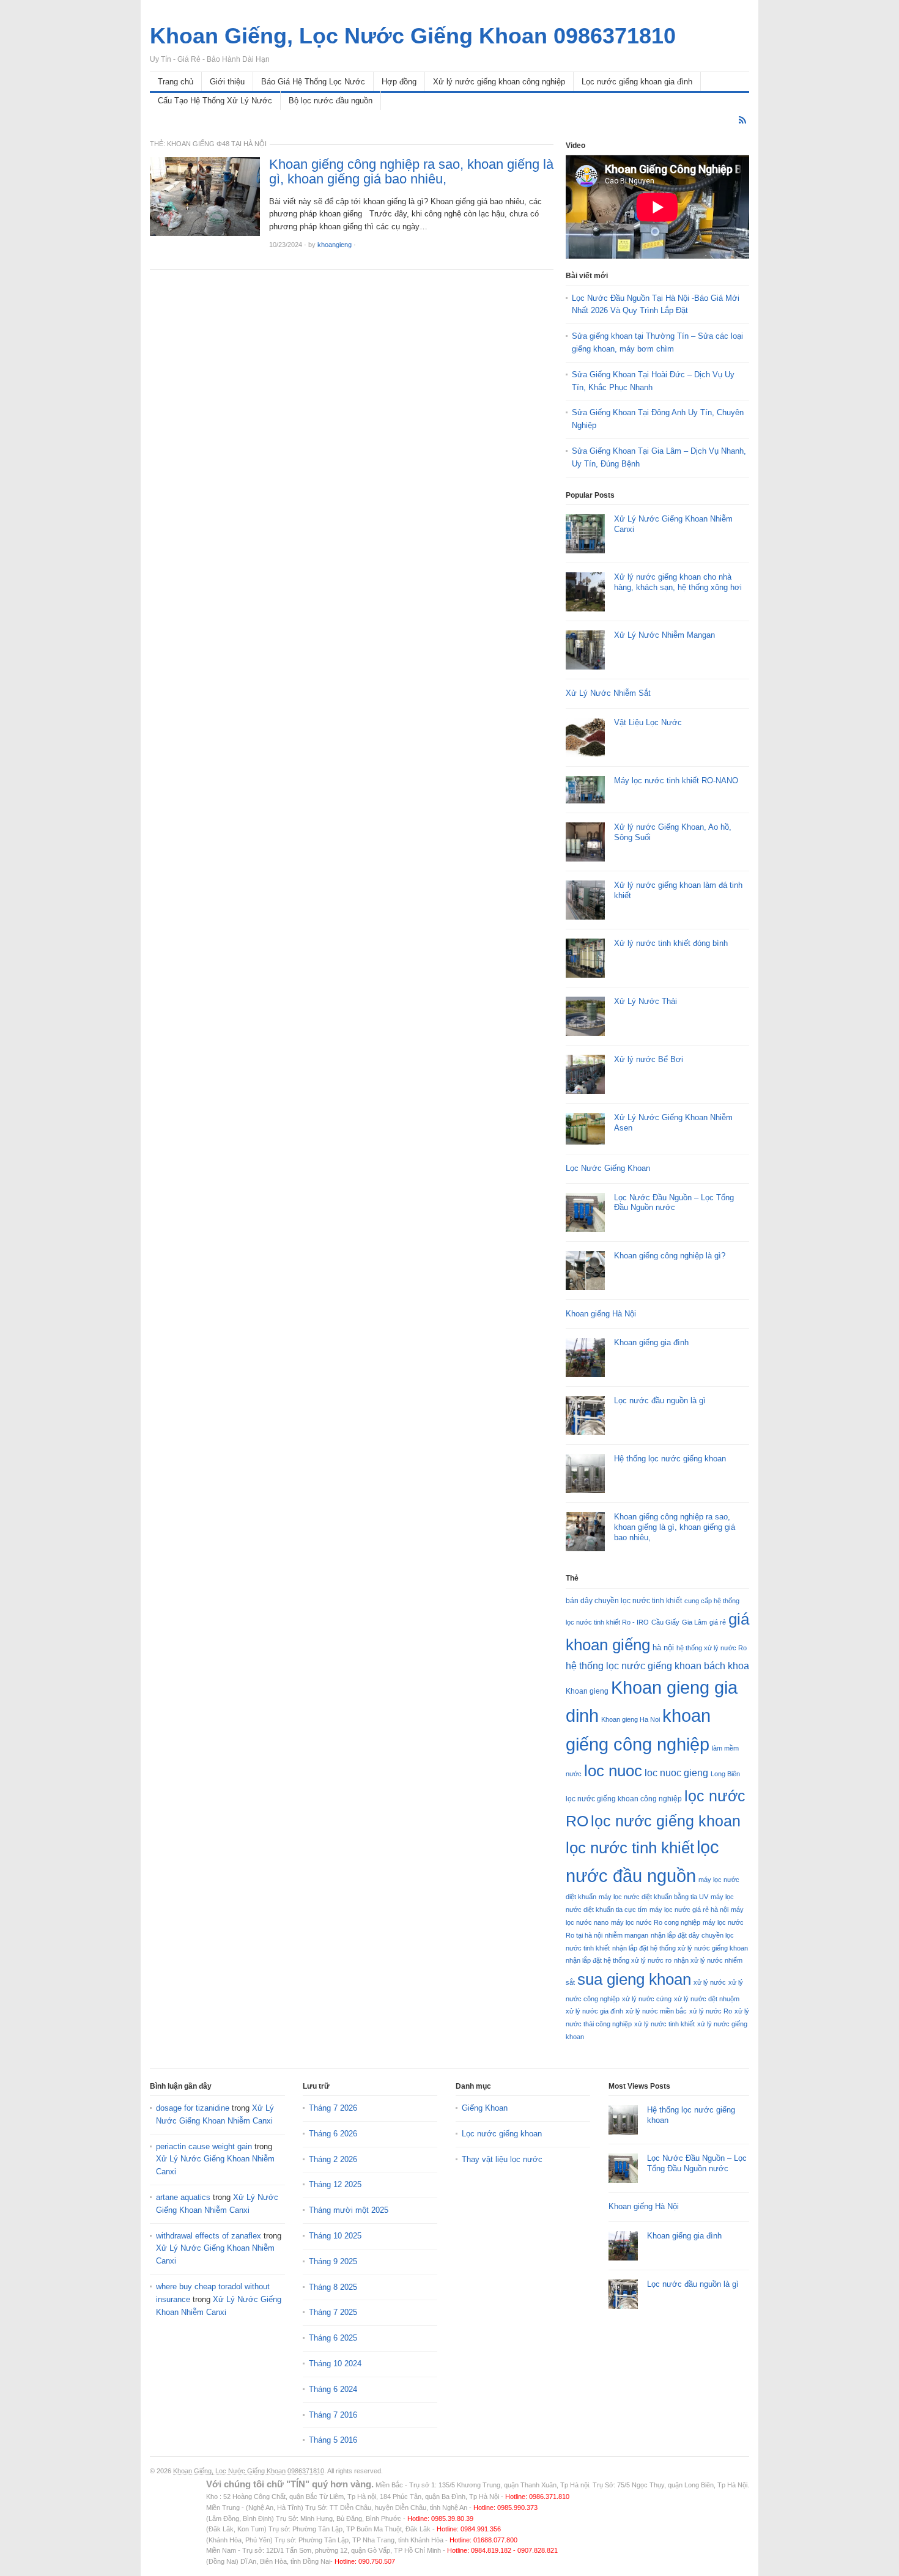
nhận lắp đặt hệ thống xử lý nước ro (619, 1960)
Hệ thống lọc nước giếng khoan (670, 1459)
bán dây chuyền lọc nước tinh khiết (624, 1601)
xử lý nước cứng (647, 1999)
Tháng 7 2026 (333, 2108)
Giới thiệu (227, 82)
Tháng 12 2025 (335, 2184)
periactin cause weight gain (204, 2146)
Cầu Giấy (665, 1622)
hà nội (663, 1648)
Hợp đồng (399, 82)
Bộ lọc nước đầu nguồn (331, 101)
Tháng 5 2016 (333, 2440)
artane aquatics (183, 2197)
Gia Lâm (694, 1622)
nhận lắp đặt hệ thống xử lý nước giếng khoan (680, 1948)
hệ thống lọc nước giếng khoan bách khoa (657, 1666)
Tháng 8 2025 (333, 2287)
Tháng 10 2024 (335, 2364)
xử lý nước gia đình (594, 2011)
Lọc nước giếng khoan (502, 2134)
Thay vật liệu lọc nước (502, 2159)
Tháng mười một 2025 (349, 2210)
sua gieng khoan (634, 1979)
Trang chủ (176, 82)
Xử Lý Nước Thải (646, 1001)
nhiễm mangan (627, 1935)
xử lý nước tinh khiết (664, 2024)
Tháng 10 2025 (335, 2236)
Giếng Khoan (485, 2108)
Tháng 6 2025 (333, 2338)
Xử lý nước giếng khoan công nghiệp (499, 82)
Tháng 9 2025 (333, 2261)
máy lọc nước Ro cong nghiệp (656, 1922)
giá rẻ (718, 1622)
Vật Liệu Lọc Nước (648, 722)
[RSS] (742, 120)
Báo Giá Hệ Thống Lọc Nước (313, 82)
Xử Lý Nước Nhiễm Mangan (664, 635)
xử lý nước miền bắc (656, 2011)
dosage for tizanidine (193, 2108)
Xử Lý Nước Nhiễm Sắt (608, 693)
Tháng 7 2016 (333, 2415)
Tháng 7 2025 (333, 2312)
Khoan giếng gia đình (651, 1342)
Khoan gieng (587, 1691)
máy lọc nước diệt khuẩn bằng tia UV (653, 1897)
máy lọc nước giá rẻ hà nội (689, 1910)
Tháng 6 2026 (333, 2134)
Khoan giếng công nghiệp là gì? (670, 1256)
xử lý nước (710, 1982)
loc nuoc (613, 1771)
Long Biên (725, 1774)
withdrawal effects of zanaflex (209, 2236)
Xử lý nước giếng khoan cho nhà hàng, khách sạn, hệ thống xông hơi (678, 582)
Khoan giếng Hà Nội (601, 1314)
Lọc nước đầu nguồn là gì (660, 1401)
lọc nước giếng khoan (666, 1821)
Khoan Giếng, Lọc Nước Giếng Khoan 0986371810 (249, 2471)
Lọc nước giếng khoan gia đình (637, 82)
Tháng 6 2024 (333, 2389)
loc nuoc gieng (676, 1773)
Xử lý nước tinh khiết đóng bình (671, 943)
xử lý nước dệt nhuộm (707, 1999)
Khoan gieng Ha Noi (631, 1719)
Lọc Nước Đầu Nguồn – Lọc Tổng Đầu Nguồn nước (674, 1203)
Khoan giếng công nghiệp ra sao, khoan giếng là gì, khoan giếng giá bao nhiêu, (411, 172)
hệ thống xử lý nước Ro (712, 1648)
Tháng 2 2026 (333, 2159)
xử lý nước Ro (711, 2011)
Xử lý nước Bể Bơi (649, 1059)
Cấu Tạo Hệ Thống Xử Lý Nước (215, 101)
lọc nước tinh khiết (630, 1848)
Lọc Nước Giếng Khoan (608, 1168)
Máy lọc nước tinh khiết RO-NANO (676, 781)
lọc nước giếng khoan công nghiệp (624, 1799)
